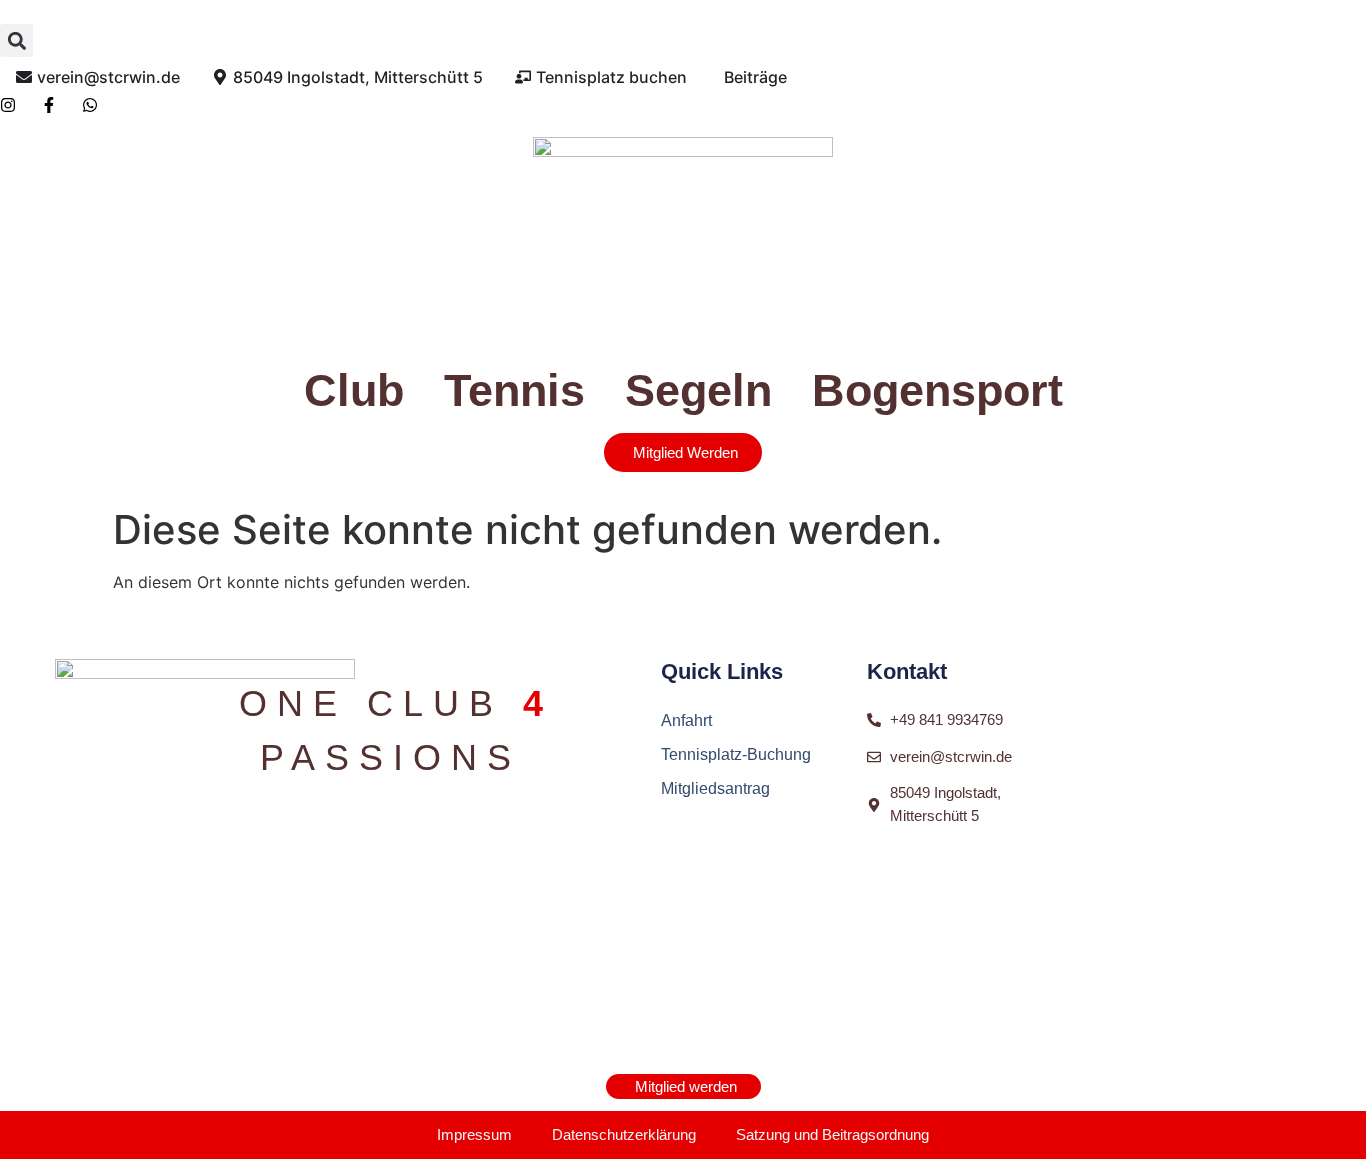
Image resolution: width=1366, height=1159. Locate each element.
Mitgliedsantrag (715, 788)
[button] (16, 40)
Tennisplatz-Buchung (736, 754)
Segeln (698, 390)
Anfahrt (686, 720)
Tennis (514, 390)
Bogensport (937, 390)
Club (354, 390)
